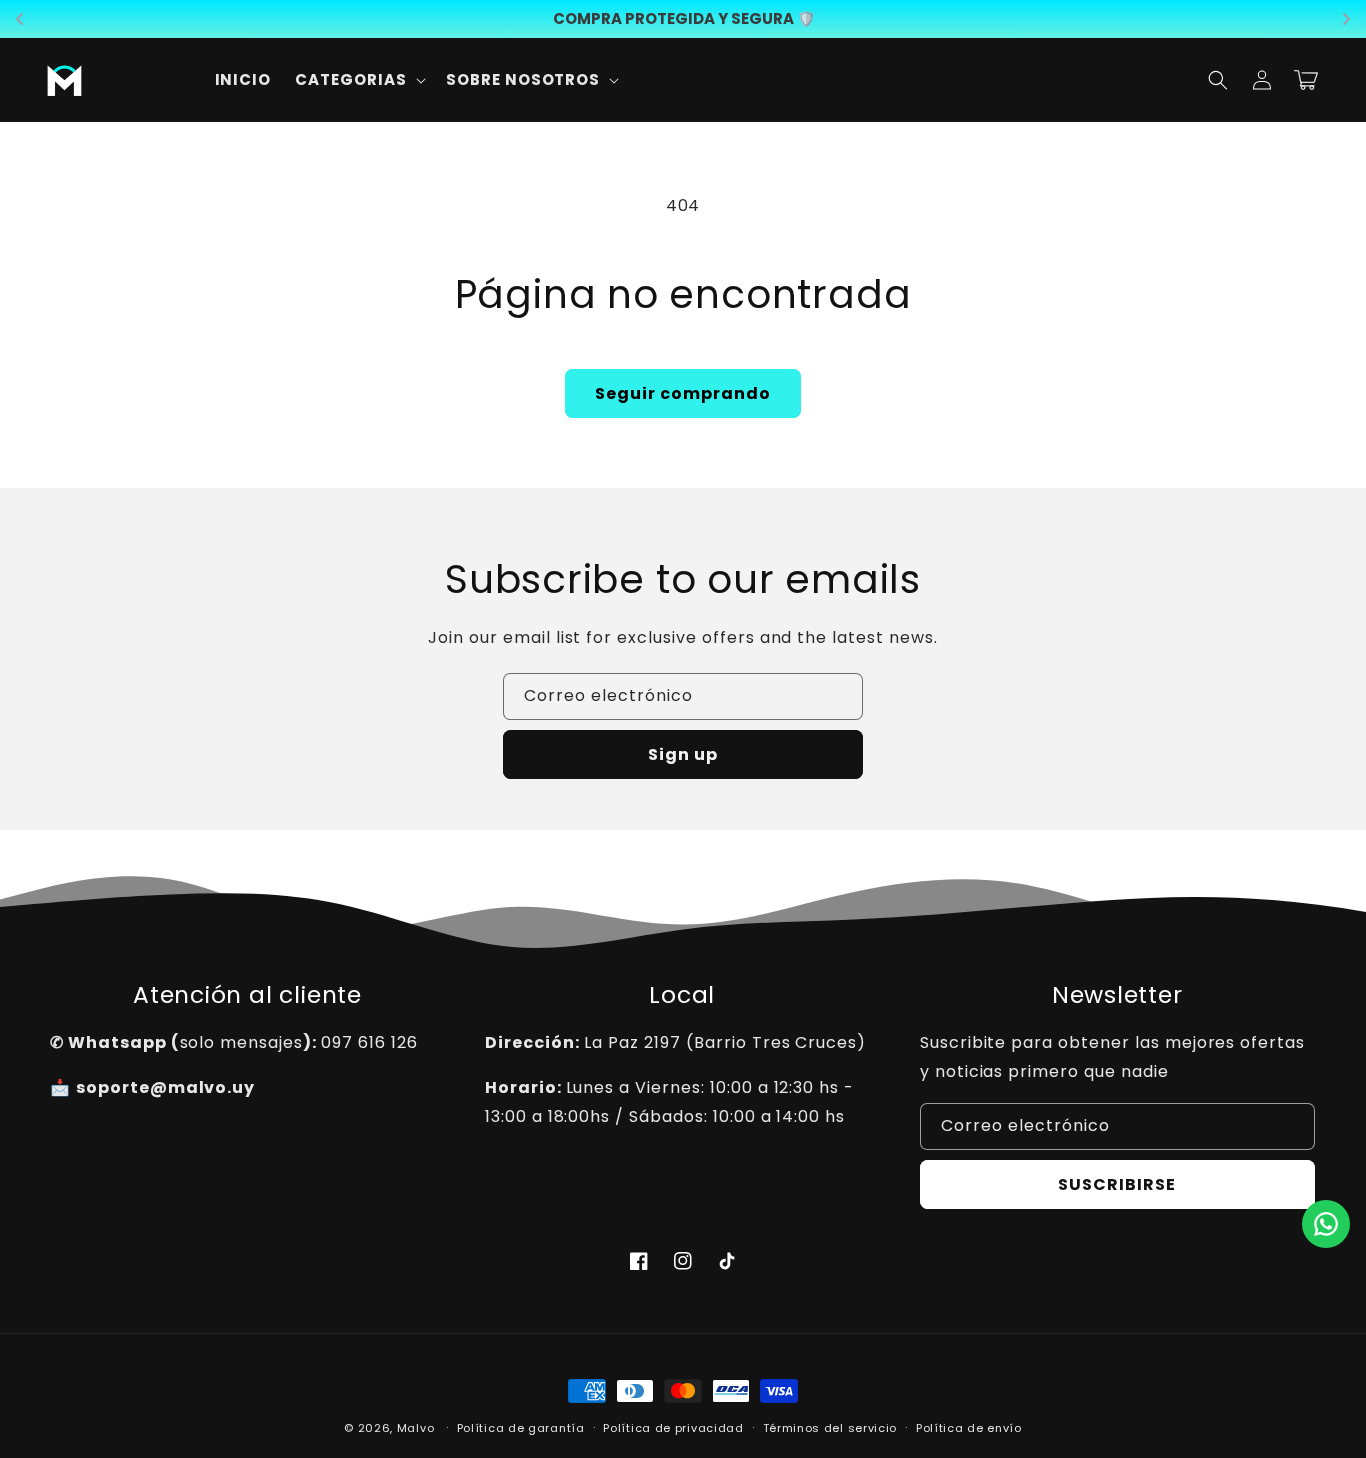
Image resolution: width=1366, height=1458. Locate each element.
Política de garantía (521, 1428)
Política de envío (969, 1428)
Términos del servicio (830, 1428)
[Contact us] (1326, 1224)
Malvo (416, 1428)
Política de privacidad (673, 1428)
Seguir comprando (683, 393)
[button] (358, 80)
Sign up (683, 754)
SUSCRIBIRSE (1117, 1184)
